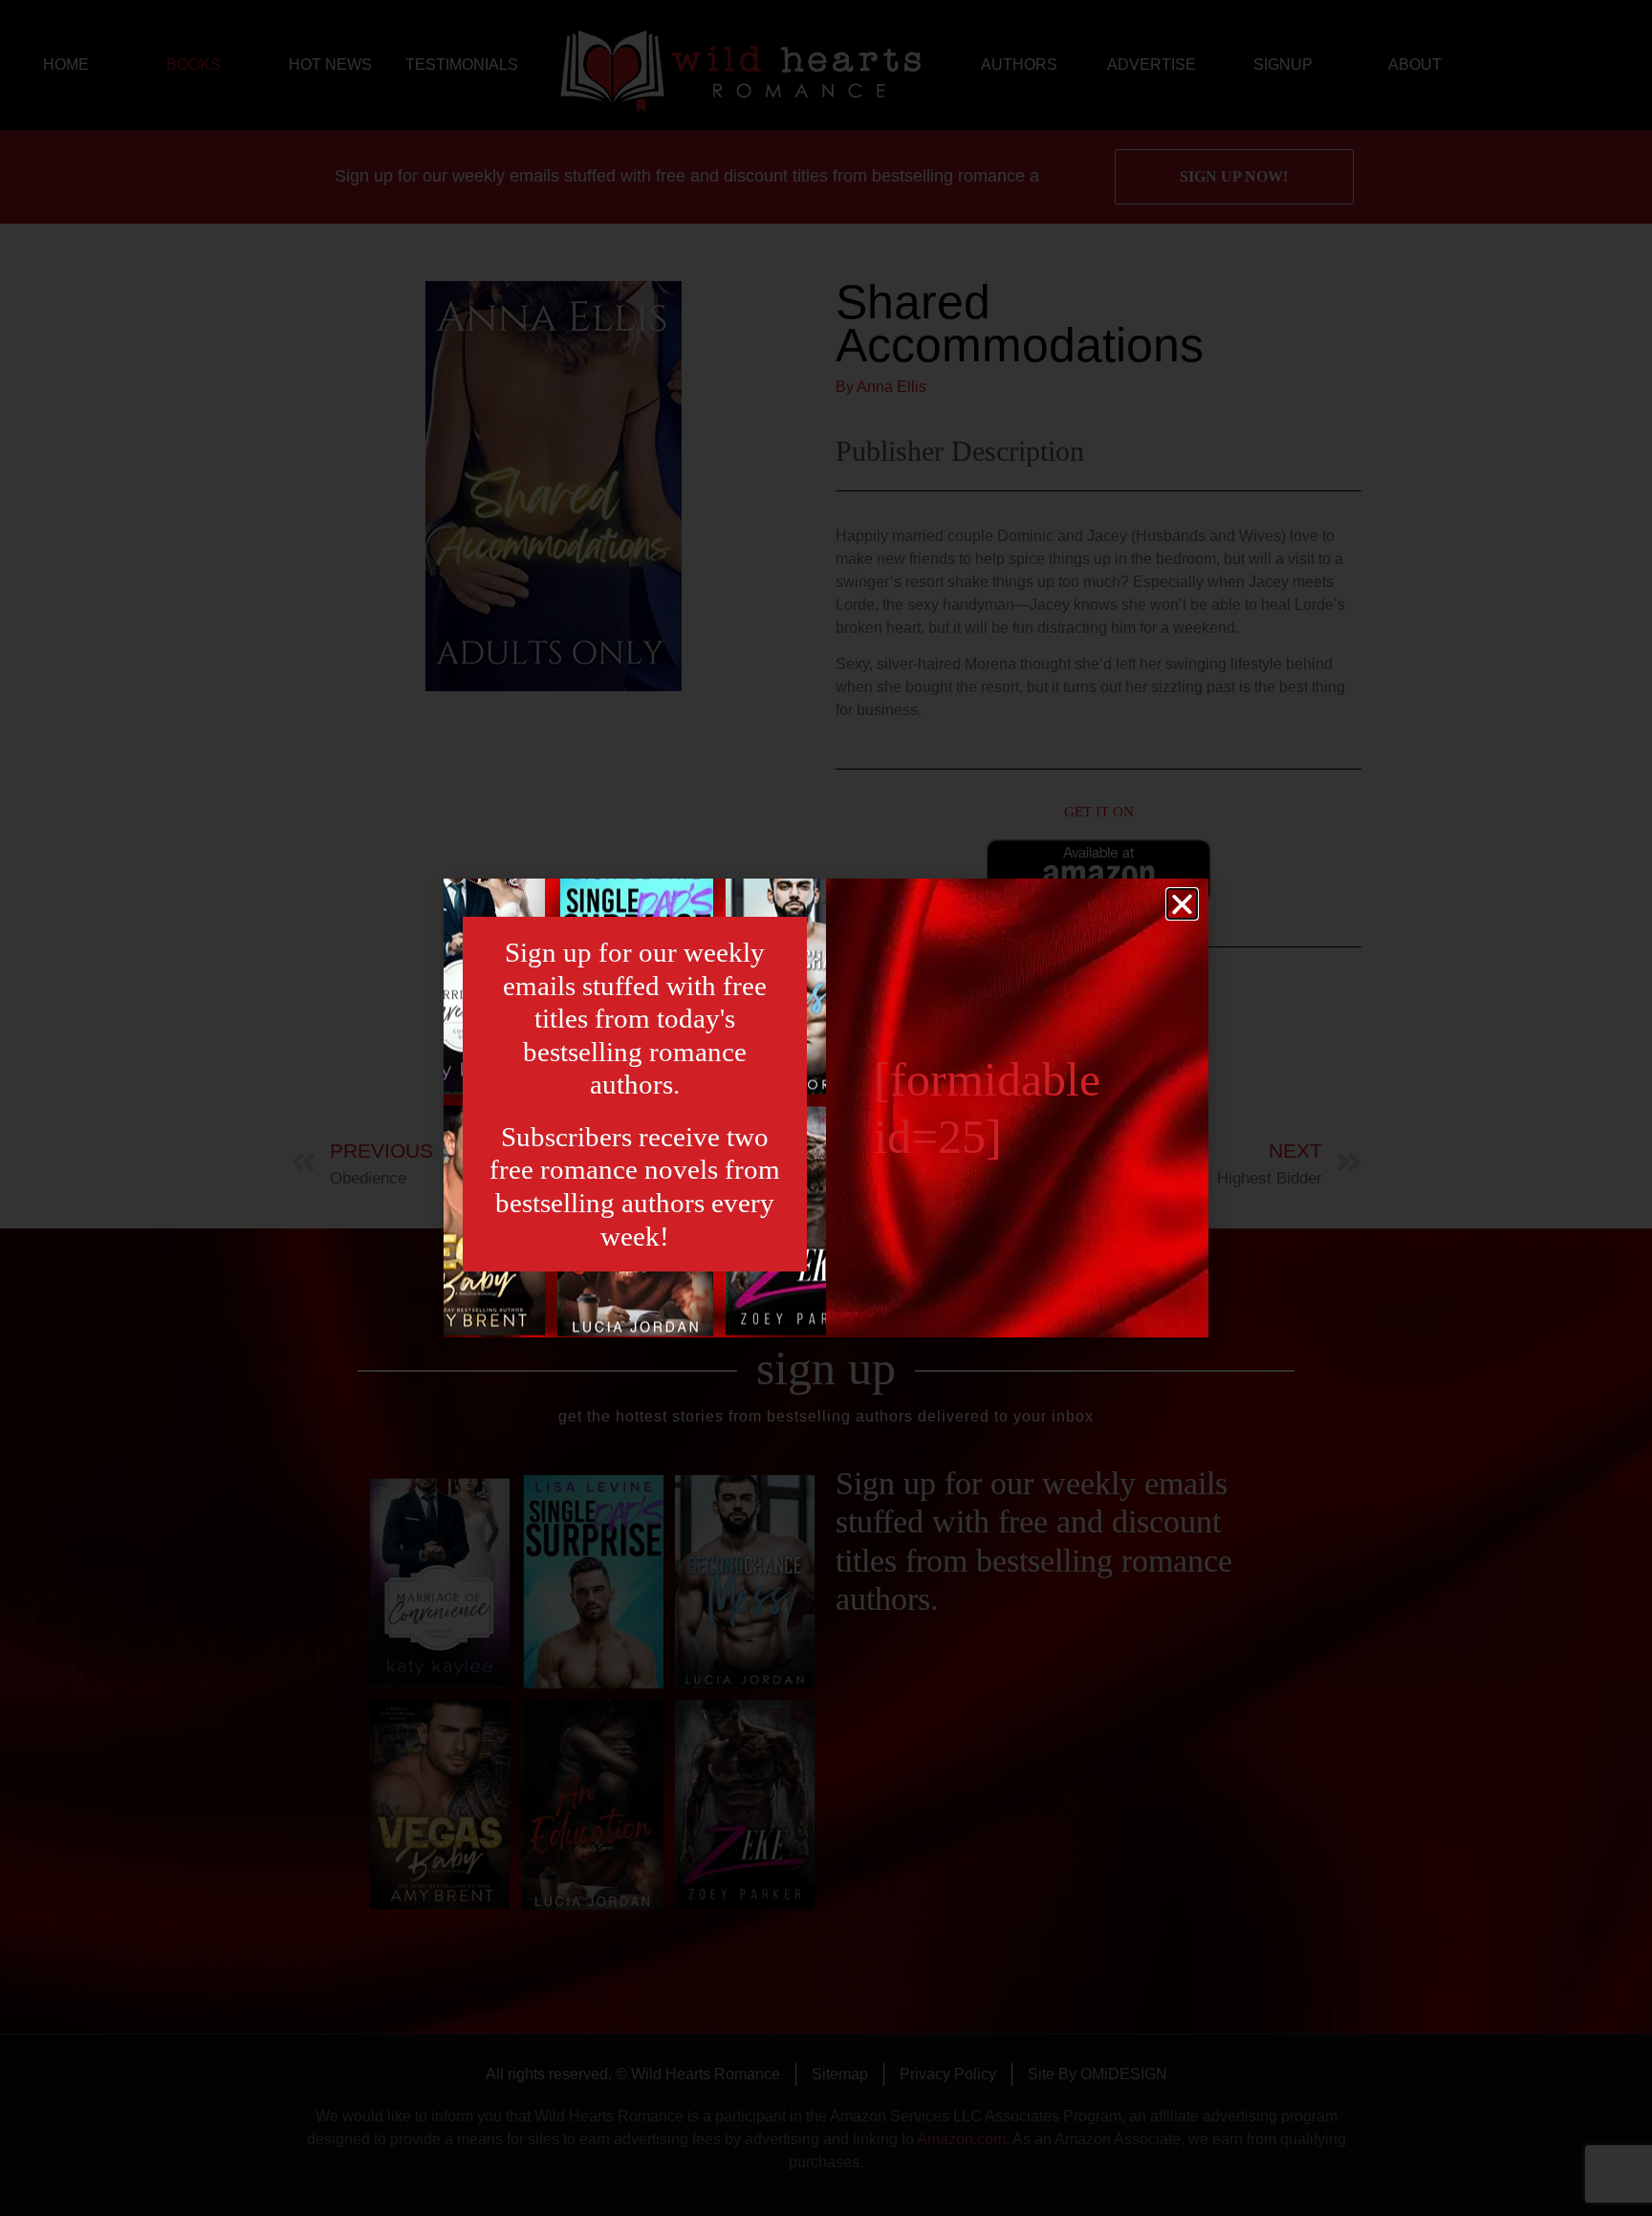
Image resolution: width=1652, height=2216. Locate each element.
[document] (826, 1108)
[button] (1182, 904)
